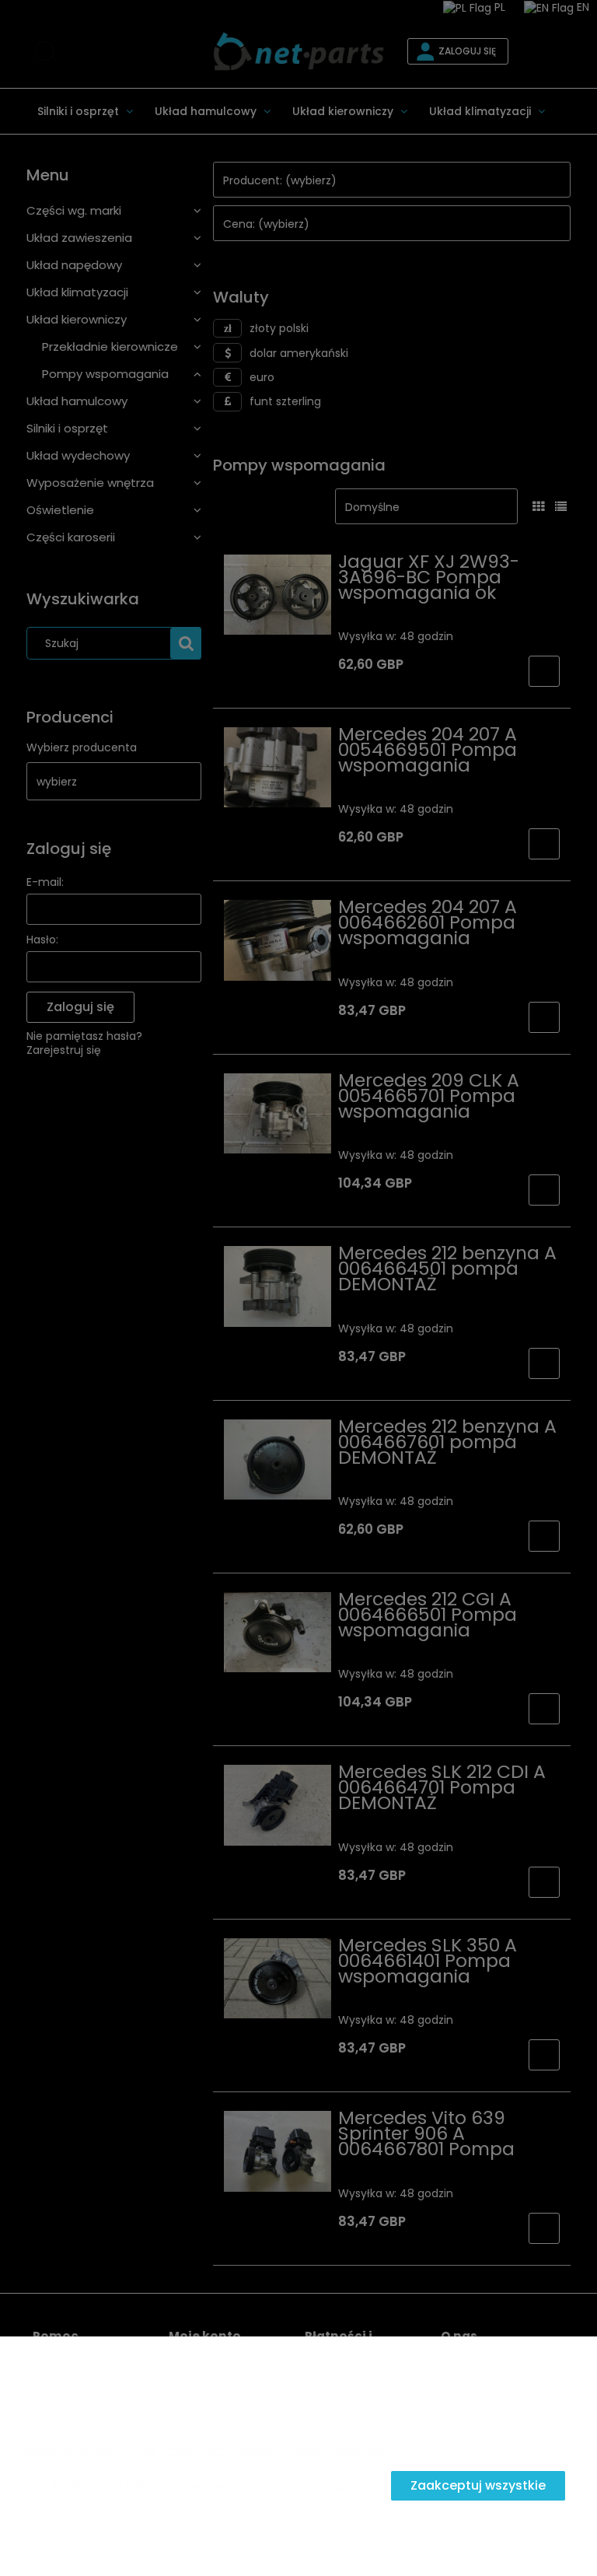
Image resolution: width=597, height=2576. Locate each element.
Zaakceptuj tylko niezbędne (138, 2485)
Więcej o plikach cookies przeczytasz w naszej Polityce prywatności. (208, 2451)
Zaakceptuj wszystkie (478, 2485)
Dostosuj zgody (318, 2485)
